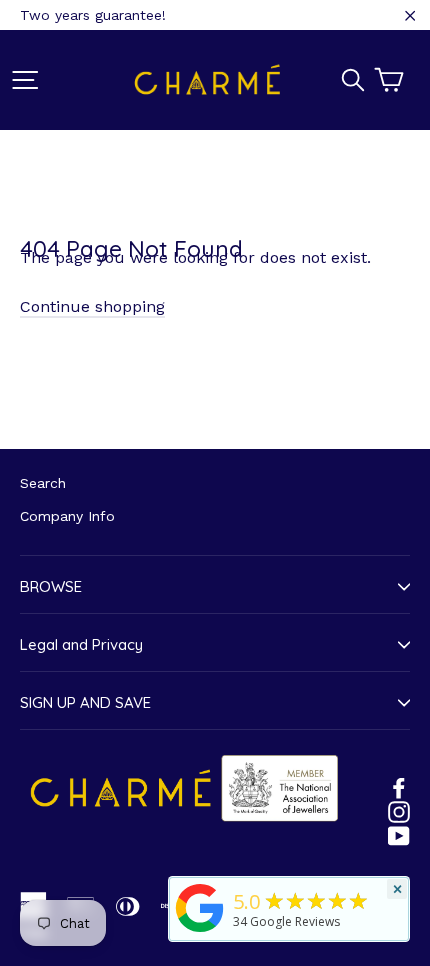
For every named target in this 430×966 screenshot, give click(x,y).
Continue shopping (92, 306)
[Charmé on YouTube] (399, 835)
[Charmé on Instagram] (399, 811)
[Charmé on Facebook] (399, 787)
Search (43, 483)
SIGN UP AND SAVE (85, 702)
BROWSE (51, 586)
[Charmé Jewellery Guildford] (200, 932)
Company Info (67, 516)
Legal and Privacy (81, 644)
